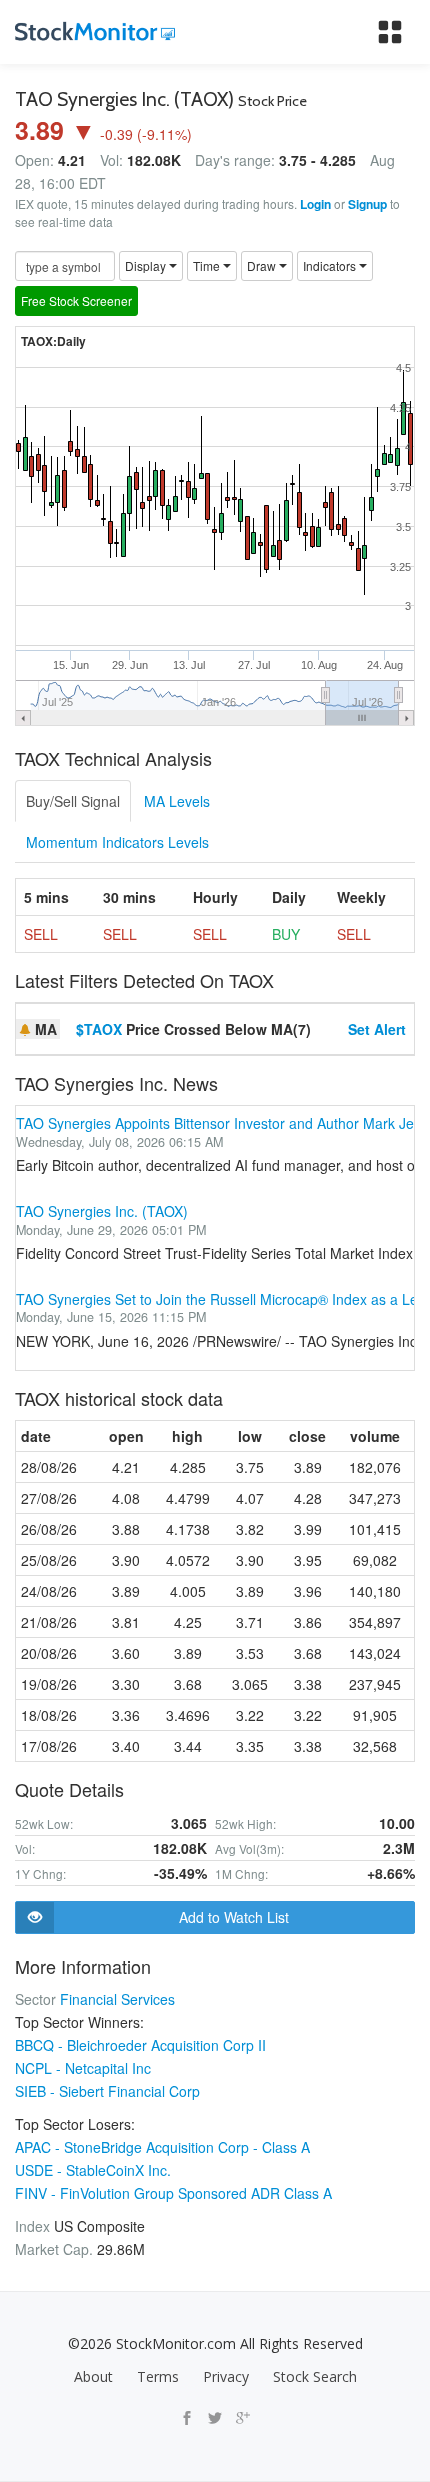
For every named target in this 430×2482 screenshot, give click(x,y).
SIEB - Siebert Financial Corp (107, 2091)
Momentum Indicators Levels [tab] (117, 842)
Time (208, 265)
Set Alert (377, 1029)
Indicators (331, 265)
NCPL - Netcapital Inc (83, 2068)
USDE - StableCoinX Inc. (93, 2170)
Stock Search (315, 2376)
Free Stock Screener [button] (76, 300)
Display (147, 265)
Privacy (226, 2376)
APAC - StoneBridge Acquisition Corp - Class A (162, 2147)
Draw (263, 265)
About (93, 2376)
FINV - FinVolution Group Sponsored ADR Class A (173, 2193)
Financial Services (117, 1999)
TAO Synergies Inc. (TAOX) (102, 1211)
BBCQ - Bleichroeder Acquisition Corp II (140, 2045)
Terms (158, 2376)
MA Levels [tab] (177, 801)
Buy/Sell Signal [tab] (73, 801)
